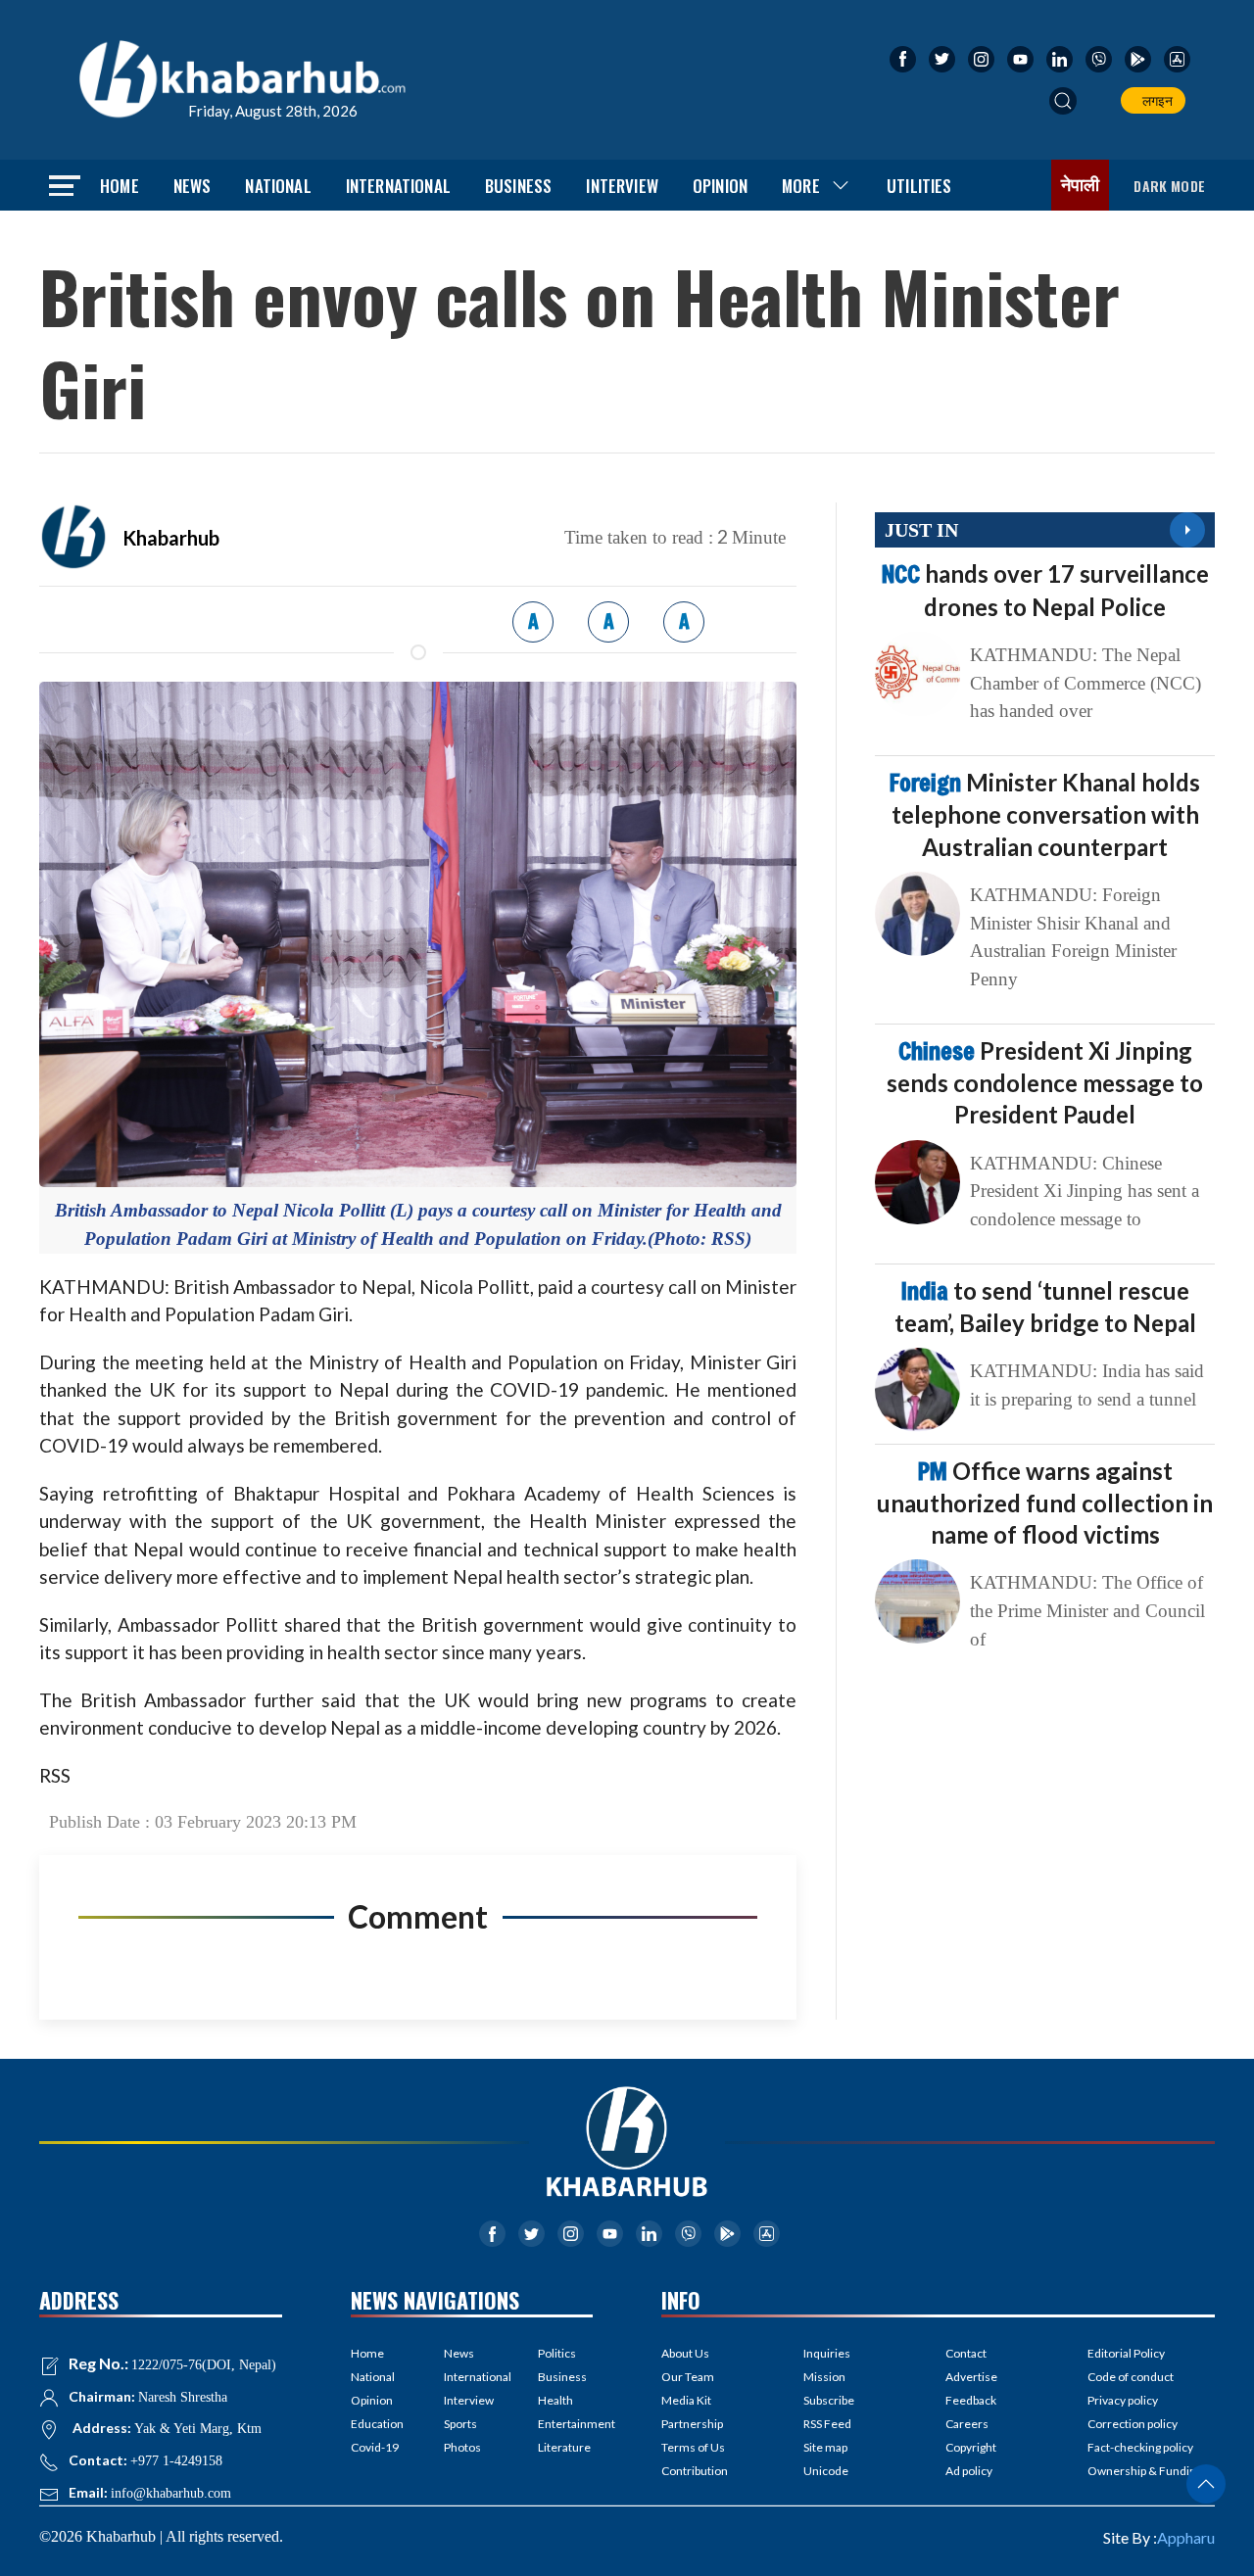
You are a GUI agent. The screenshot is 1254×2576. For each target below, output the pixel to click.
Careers (967, 2424)
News (193, 186)
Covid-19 (375, 2447)
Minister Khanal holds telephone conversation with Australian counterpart (1045, 814)
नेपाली (1081, 185)
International (398, 186)
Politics (557, 2353)
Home (120, 186)
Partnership (692, 2424)
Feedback (971, 2400)
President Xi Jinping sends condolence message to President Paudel (1045, 1082)
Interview (622, 186)
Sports (460, 2424)
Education (377, 2424)
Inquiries (827, 2353)
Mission (824, 2377)
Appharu (1186, 2537)
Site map (825, 2447)
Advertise (971, 2377)
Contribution (695, 2471)
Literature (564, 2447)
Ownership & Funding (1145, 2471)
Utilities (919, 186)
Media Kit (686, 2400)
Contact (966, 2353)
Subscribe (829, 2400)
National (278, 186)
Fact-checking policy (1140, 2447)
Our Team (688, 2377)
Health (555, 2400)
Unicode (826, 2471)
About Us (685, 2353)
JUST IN (921, 530)
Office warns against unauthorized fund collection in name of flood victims (1045, 1503)
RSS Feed (827, 2424)
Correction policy (1133, 2424)
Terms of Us (693, 2447)
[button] (1063, 101)
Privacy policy (1123, 2400)
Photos (462, 2447)
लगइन (1155, 100)
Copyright (971, 2447)
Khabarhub (171, 538)
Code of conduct (1131, 2377)
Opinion (720, 186)
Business (518, 186)
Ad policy (969, 2471)
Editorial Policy (1126, 2353)
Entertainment (565, 2424)
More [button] (801, 186)
